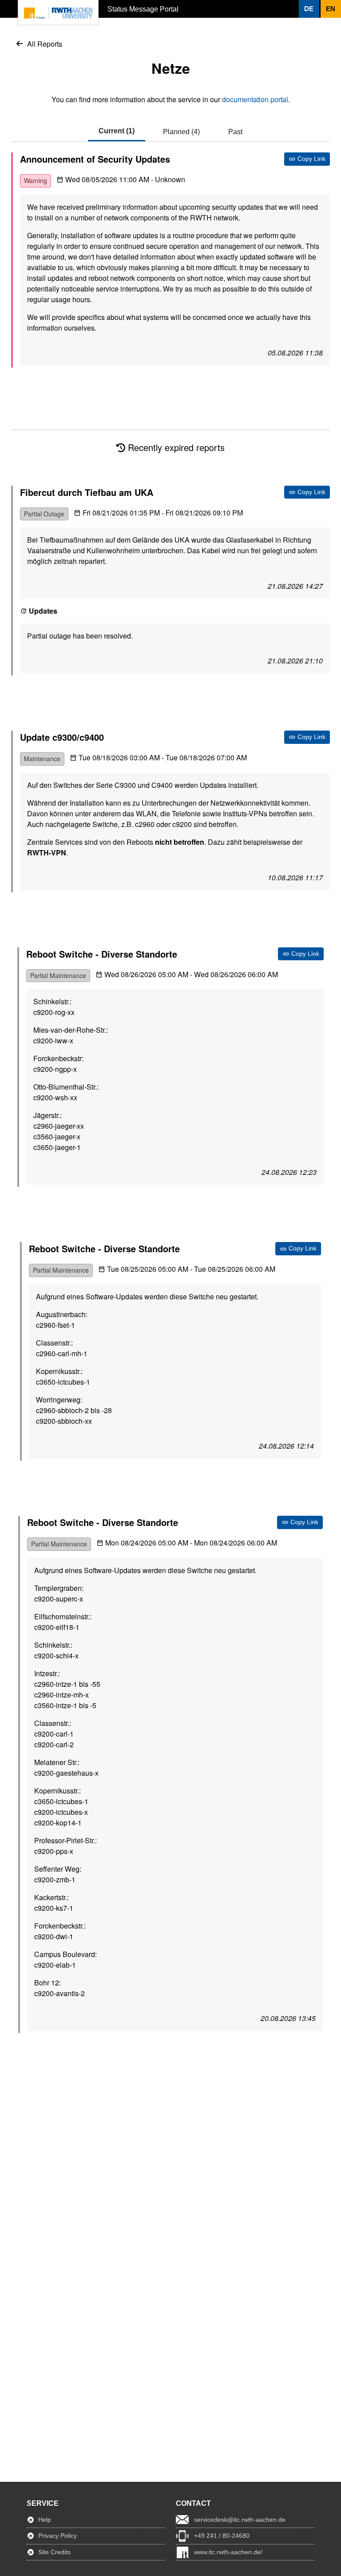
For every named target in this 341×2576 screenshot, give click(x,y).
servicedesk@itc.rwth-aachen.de (240, 2520)
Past (235, 132)
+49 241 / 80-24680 (222, 2536)
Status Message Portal (143, 9)
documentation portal (255, 99)
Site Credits (54, 2552)
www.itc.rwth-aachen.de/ (228, 2552)
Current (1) (117, 131)
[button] (309, 9)
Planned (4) (181, 132)
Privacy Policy (57, 2536)
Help (45, 2520)
